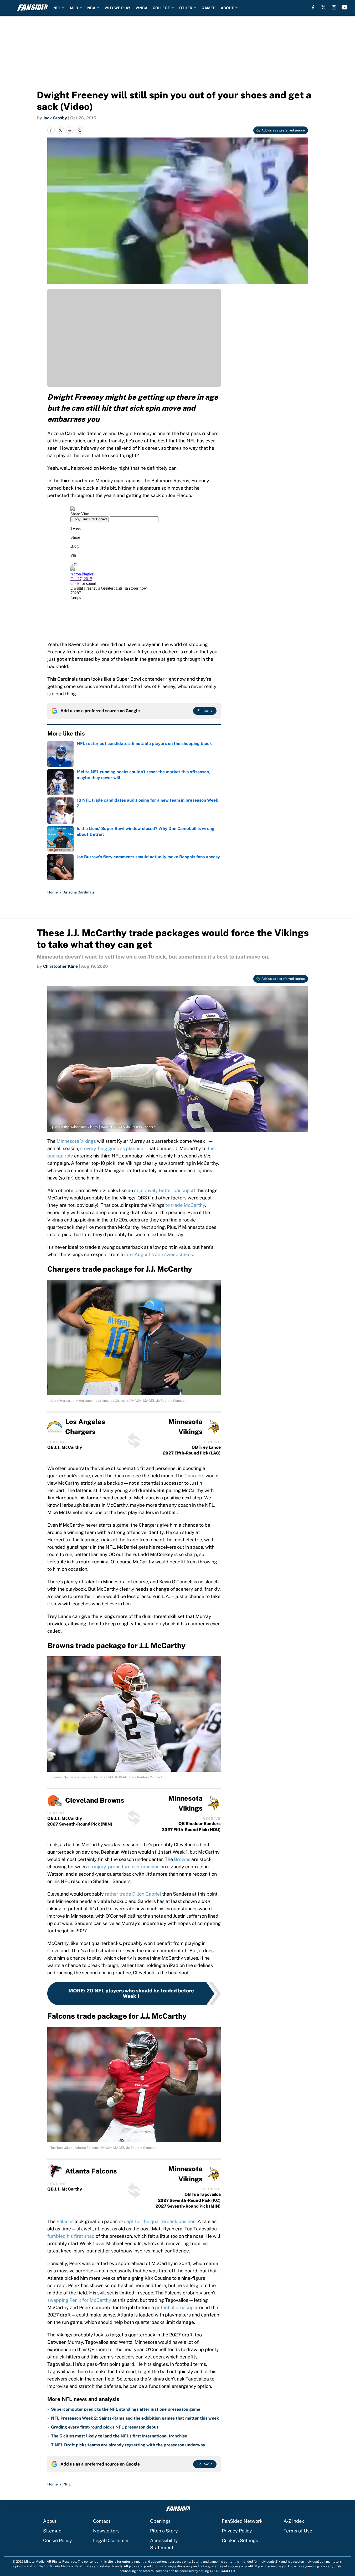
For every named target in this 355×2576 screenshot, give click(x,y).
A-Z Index (294, 2521)
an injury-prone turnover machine (124, 1867)
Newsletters (106, 2531)
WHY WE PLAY (117, 8)
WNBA (142, 8)
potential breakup (174, 2307)
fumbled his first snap (71, 2236)
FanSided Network (242, 2521)
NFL (57, 8)
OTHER (186, 8)
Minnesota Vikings (76, 1141)
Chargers (194, 1476)
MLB (74, 8)
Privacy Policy (237, 2531)
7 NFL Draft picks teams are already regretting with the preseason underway (128, 2445)
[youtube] (345, 7)
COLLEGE (161, 8)
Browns (182, 1859)
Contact (102, 2521)
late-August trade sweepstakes (159, 1254)
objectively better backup (162, 1190)
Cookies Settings (240, 2540)
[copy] (79, 130)
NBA (91, 8)
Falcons (65, 2221)
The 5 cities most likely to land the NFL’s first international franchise (119, 2436)
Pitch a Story (164, 2531)
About (50, 2521)
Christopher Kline (60, 966)
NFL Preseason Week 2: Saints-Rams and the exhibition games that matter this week (135, 2418)
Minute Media (34, 2562)
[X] (323, 7)
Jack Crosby (55, 118)
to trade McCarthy (185, 1205)
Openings (160, 2521)
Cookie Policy (58, 2540)
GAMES (209, 8)
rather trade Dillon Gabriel (133, 1894)
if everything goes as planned (112, 1148)
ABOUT (227, 8)
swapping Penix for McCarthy (79, 2300)
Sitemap (52, 2531)
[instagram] (334, 7)
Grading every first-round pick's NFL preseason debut (105, 2427)
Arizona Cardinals (79, 892)
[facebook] (313, 7)
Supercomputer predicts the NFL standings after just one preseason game (126, 2409)
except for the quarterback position (157, 2221)
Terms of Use (298, 2531)
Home (53, 892)
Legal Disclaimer (111, 2540)
